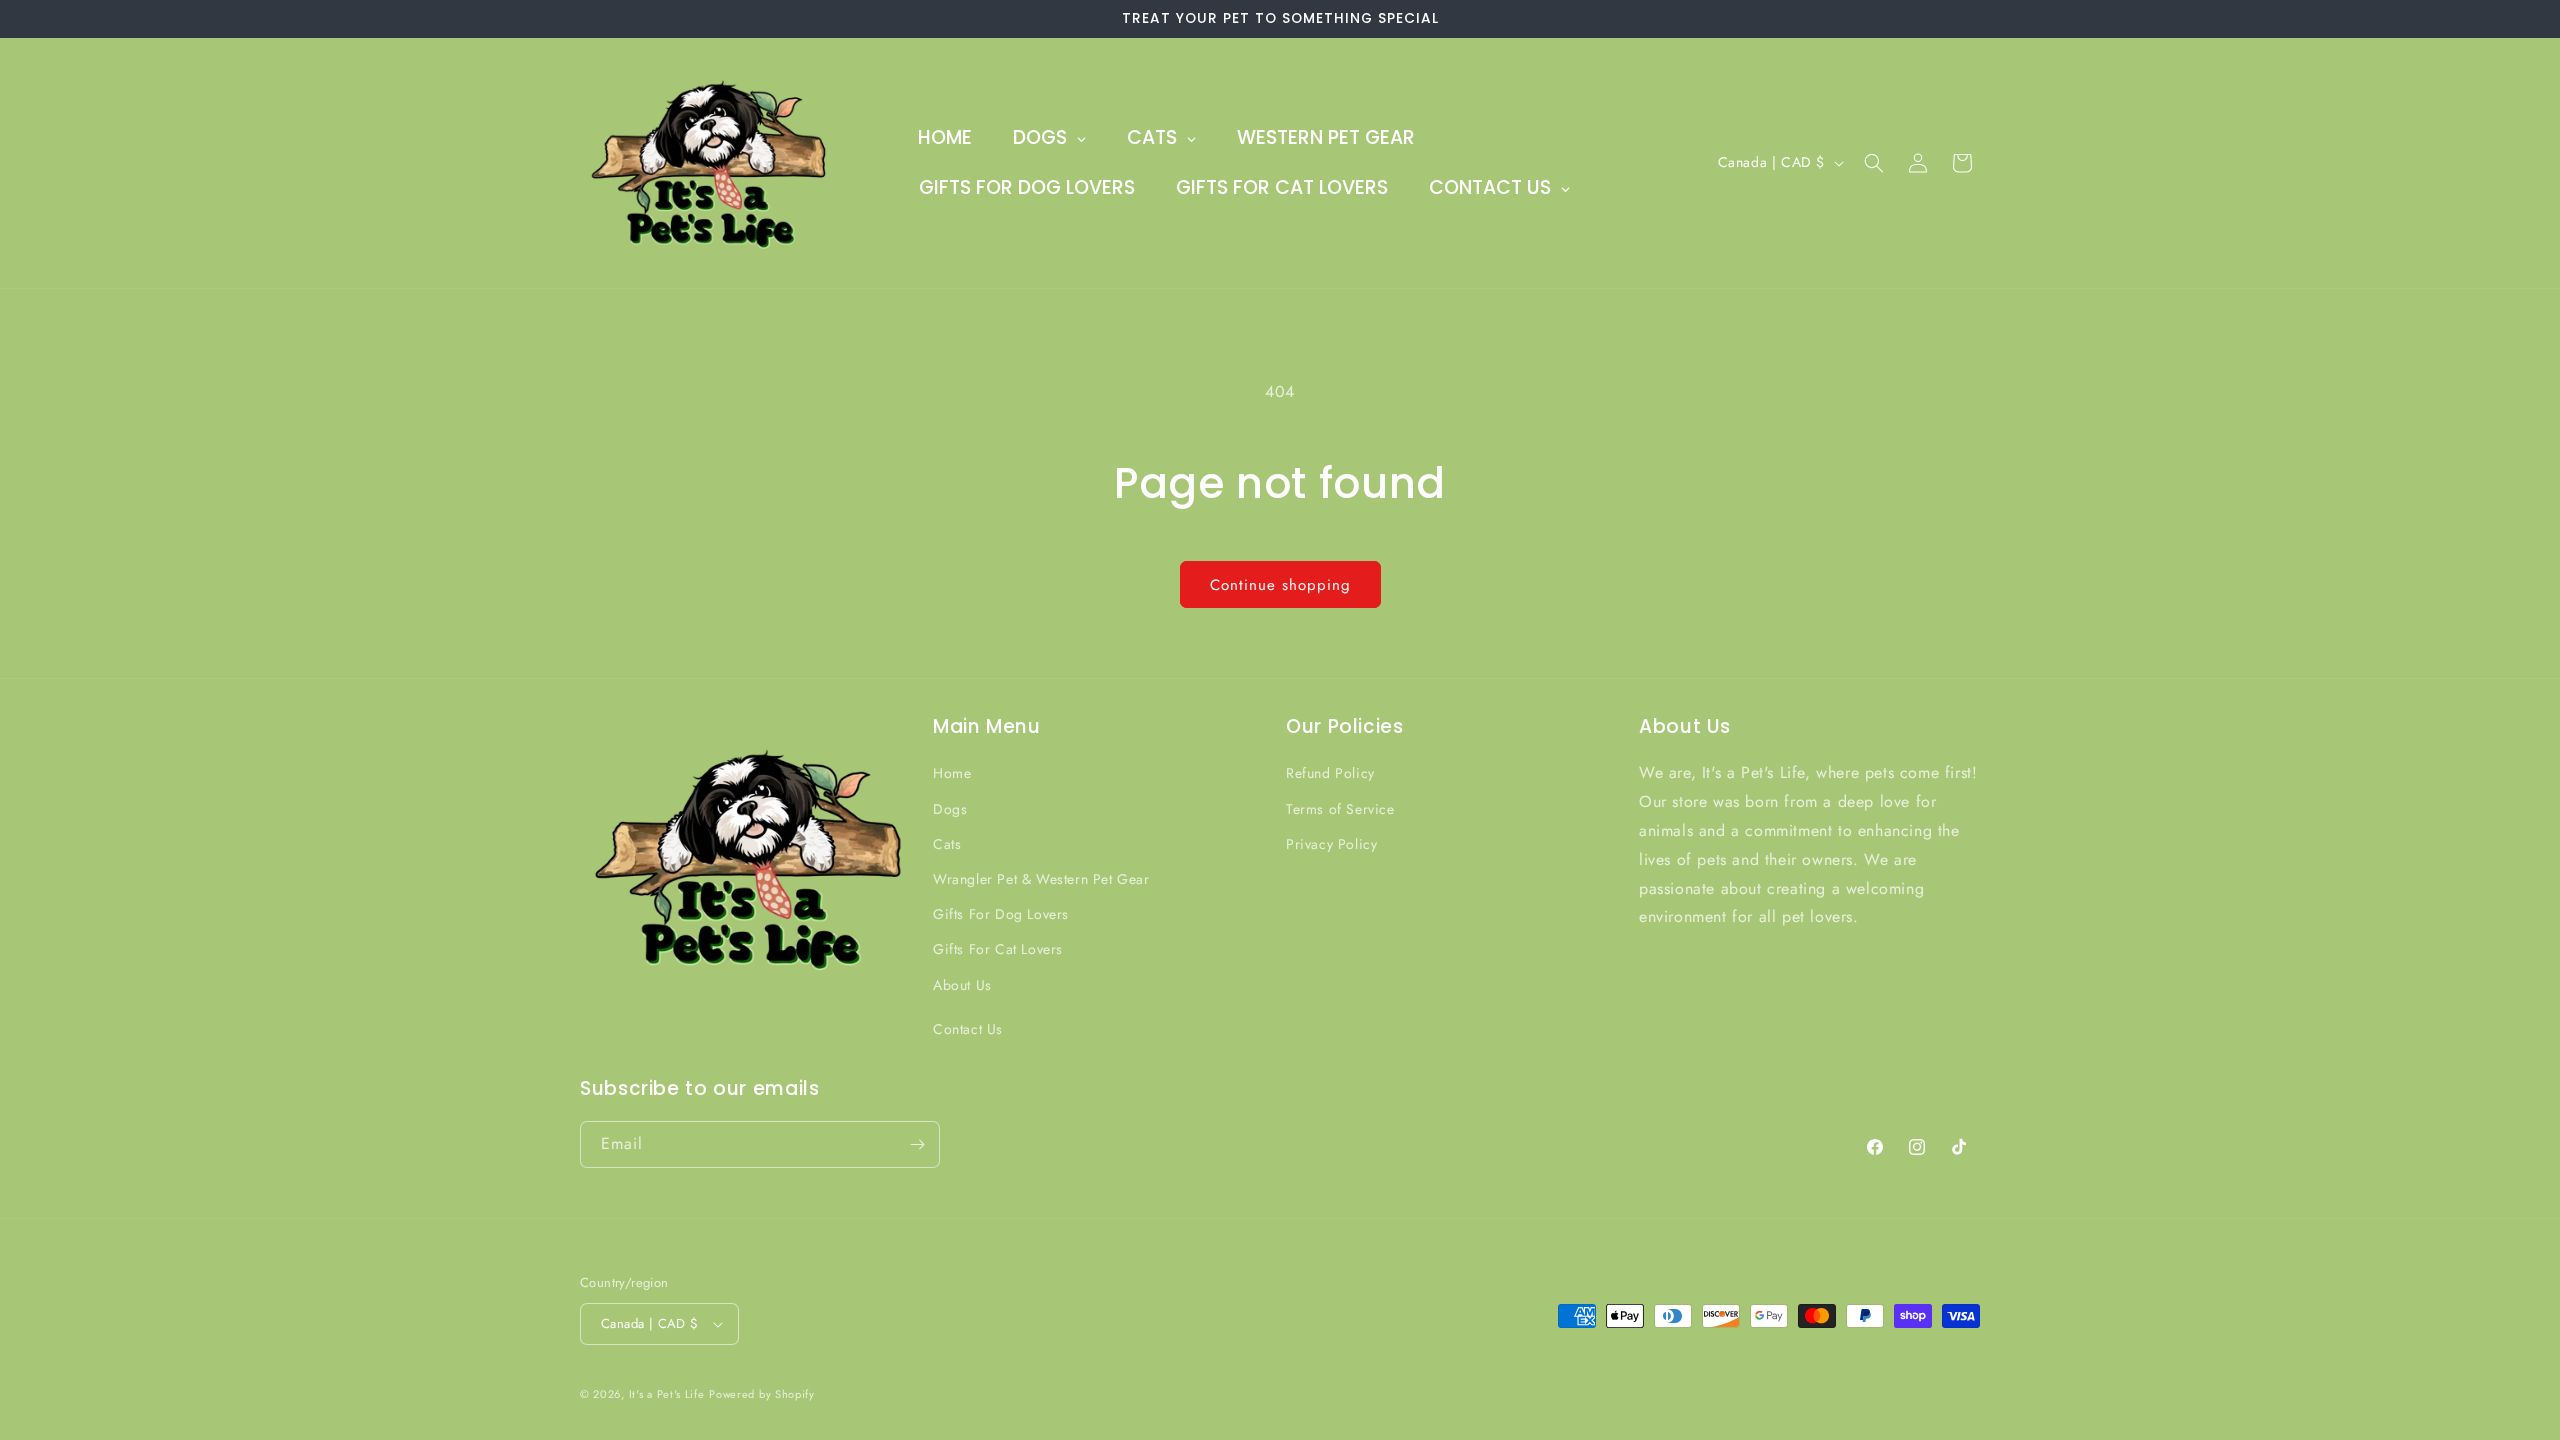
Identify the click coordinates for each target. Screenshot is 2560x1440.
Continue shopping (1280, 585)
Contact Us (968, 1029)
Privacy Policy (1331, 844)
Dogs (950, 809)
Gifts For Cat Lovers (998, 949)
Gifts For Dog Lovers (1001, 914)
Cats (947, 844)
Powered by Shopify (762, 1394)
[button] (1874, 163)
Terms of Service (1340, 809)
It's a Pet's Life (667, 1394)
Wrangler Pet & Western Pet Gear (1041, 879)
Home (952, 774)
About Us (962, 985)
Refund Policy (1330, 774)
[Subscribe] (917, 1144)
